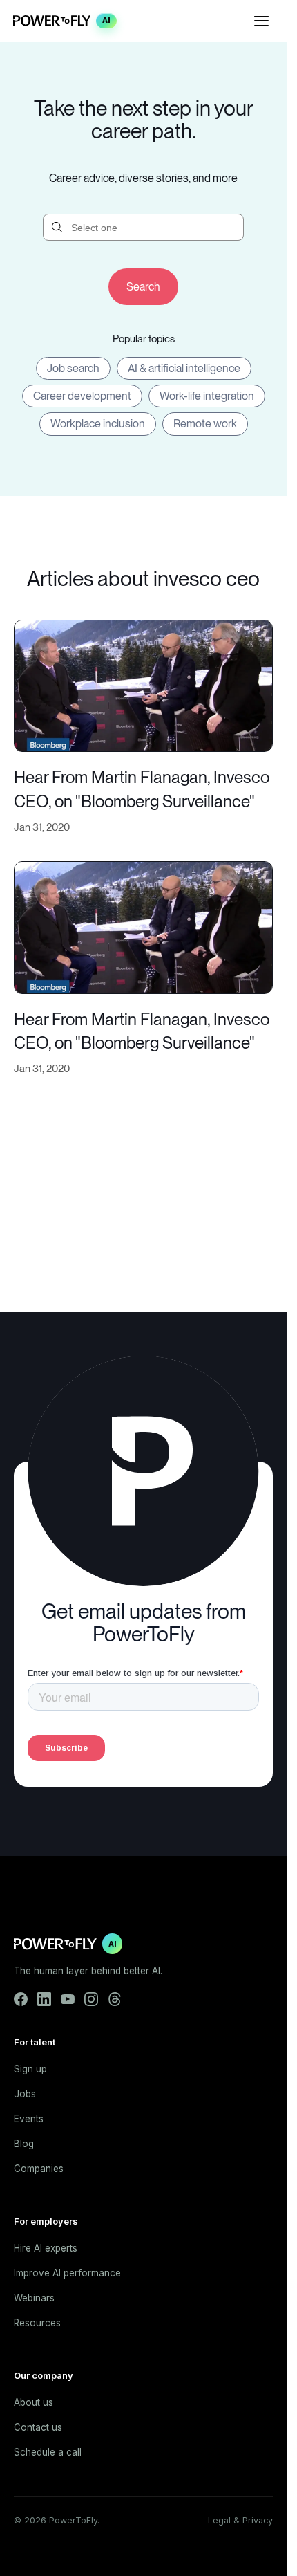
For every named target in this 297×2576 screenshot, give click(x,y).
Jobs (25, 2094)
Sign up (30, 2069)
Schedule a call (48, 2452)
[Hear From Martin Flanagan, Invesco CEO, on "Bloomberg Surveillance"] (143, 684)
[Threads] (115, 1999)
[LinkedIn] (44, 1999)
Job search (73, 368)
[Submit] (143, 287)
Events (29, 2119)
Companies (39, 2169)
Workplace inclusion (98, 424)
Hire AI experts (46, 2248)
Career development (82, 396)
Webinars (34, 2298)
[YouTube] (68, 1999)
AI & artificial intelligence (184, 368)
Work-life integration (207, 396)
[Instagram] (91, 1999)
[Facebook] (21, 1999)
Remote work (205, 424)
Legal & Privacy (240, 2520)
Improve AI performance (67, 2273)
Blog (24, 2144)
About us (33, 2402)
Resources (37, 2323)
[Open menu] (262, 21)
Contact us (38, 2427)
